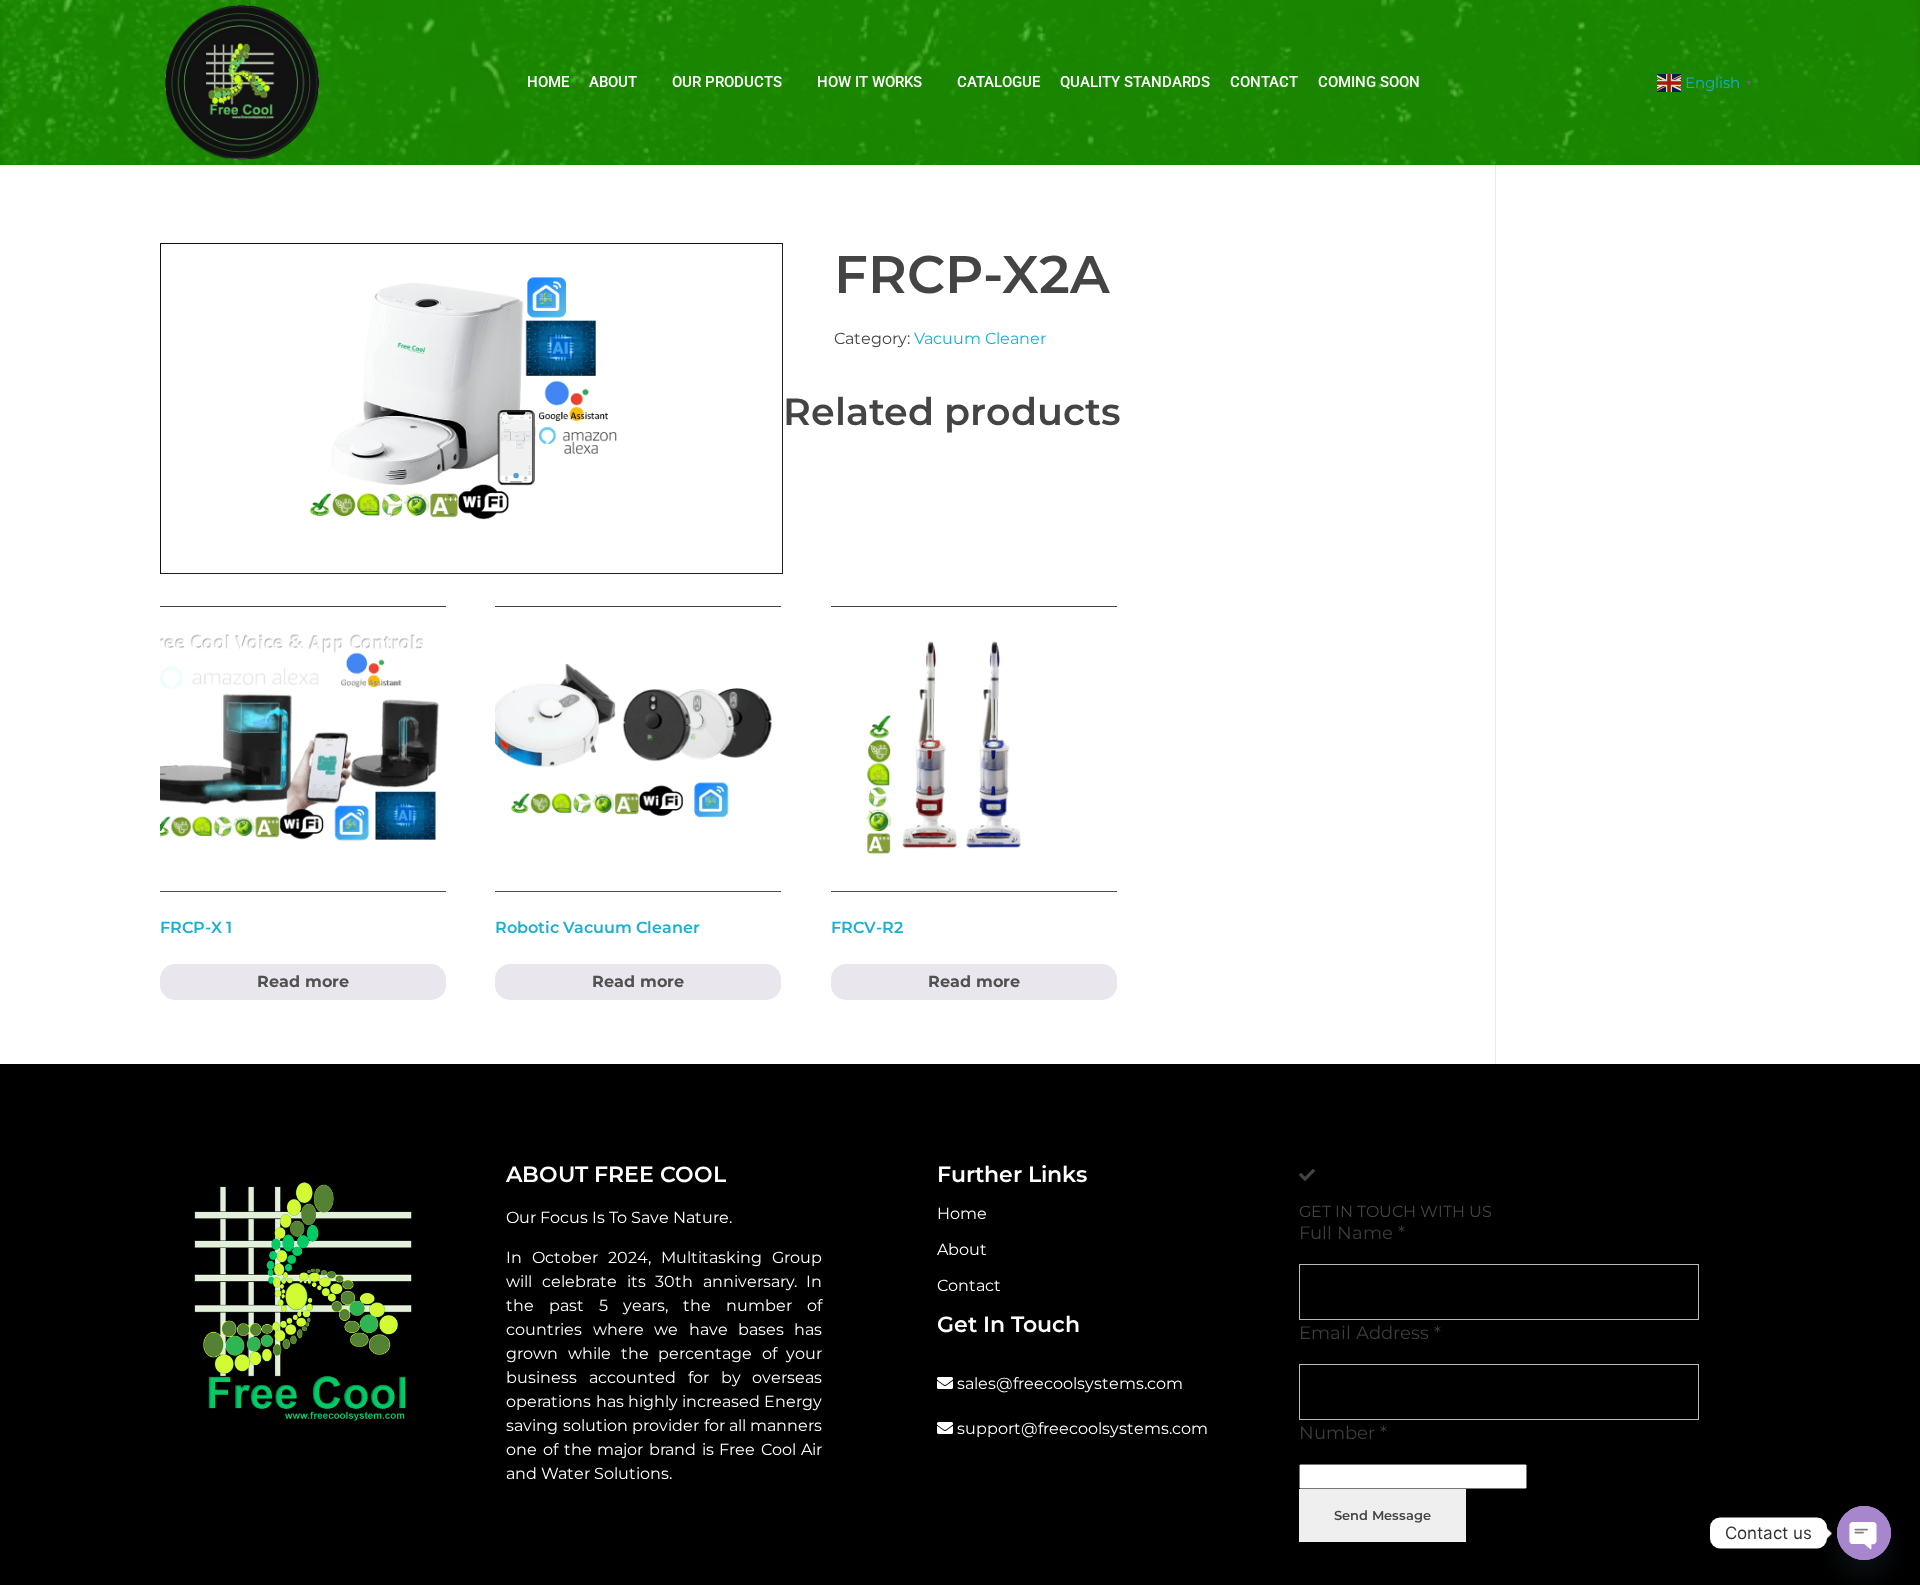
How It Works (869, 82)
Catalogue (998, 82)
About (613, 82)
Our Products (727, 82)
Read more (303, 981)
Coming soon (1369, 82)
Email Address (1370, 1332)
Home (548, 82)
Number (1343, 1432)
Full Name (1352, 1232)
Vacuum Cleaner (980, 338)
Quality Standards (1135, 82)
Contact (1264, 82)
